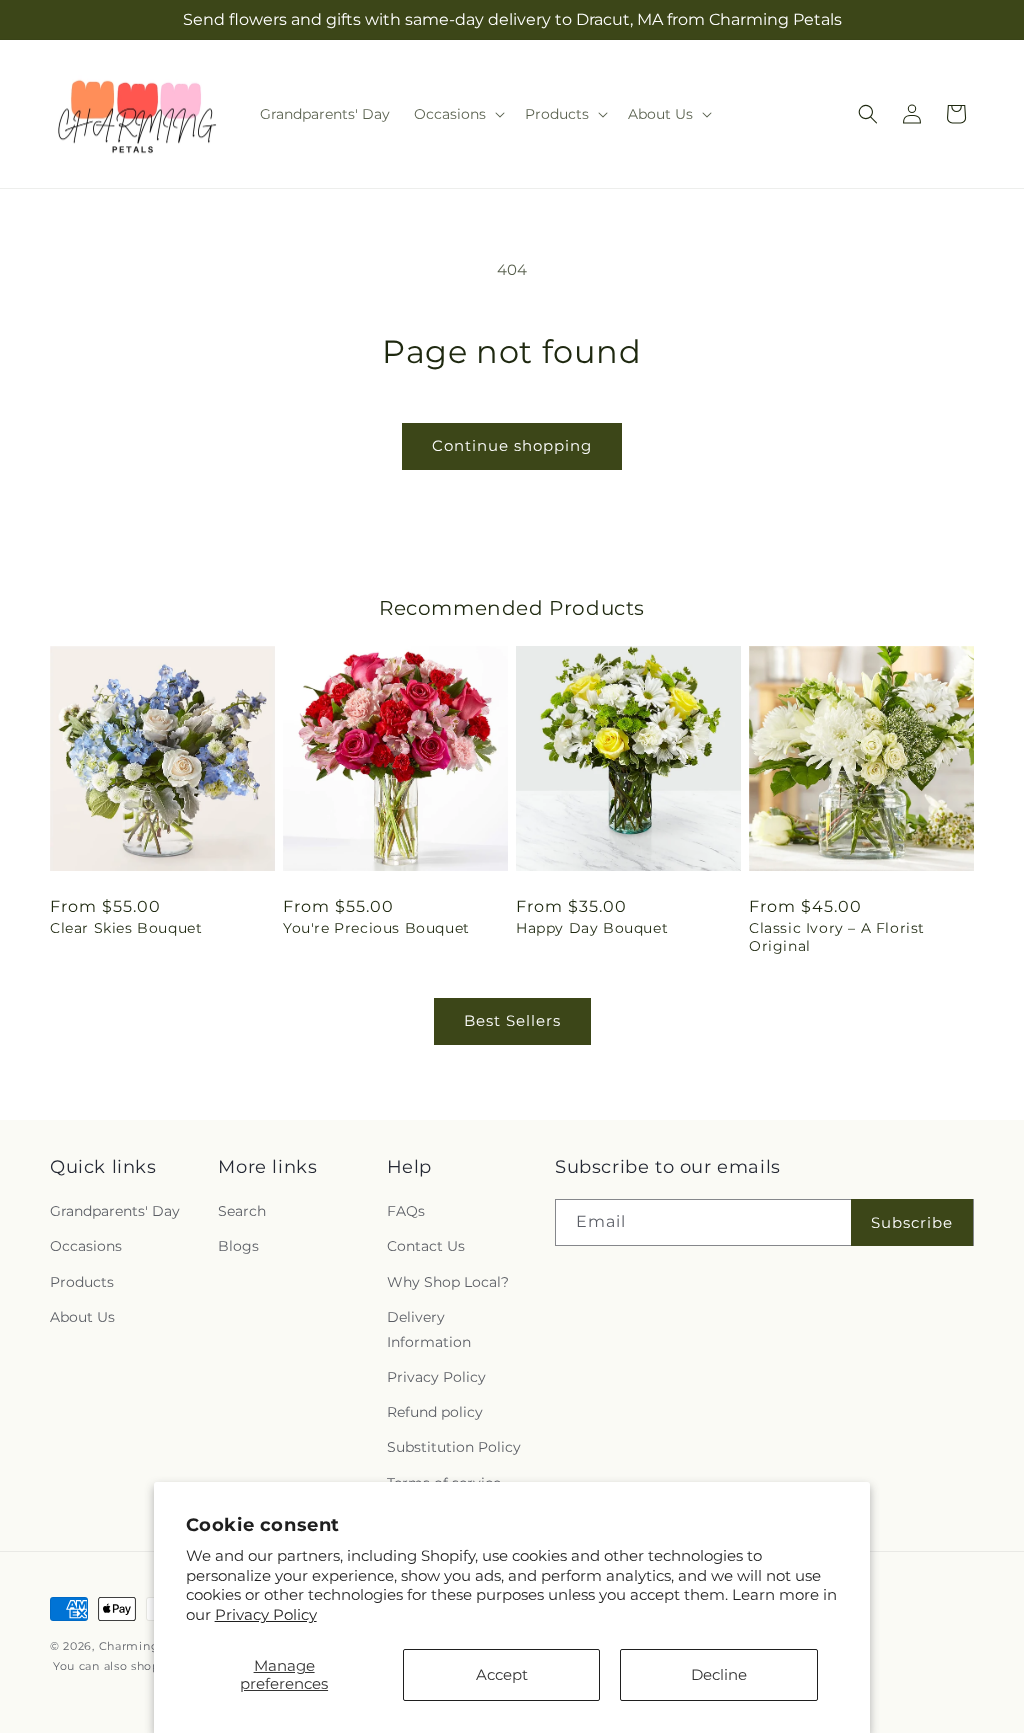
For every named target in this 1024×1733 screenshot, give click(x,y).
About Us (82, 1317)
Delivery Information (429, 1329)
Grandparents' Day (115, 1211)
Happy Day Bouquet (592, 928)
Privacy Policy (266, 1614)
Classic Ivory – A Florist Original (837, 937)
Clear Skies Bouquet (126, 928)
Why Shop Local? (448, 1282)
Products (82, 1282)
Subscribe (912, 1222)
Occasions (86, 1246)
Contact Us (426, 1246)
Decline (719, 1674)
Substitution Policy (454, 1447)
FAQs (406, 1211)
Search (242, 1211)
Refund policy (435, 1412)
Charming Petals (150, 1646)
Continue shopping (512, 445)
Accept (502, 1674)
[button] (457, 114)
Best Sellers (512, 1020)
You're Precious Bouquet (376, 928)
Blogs (238, 1246)
